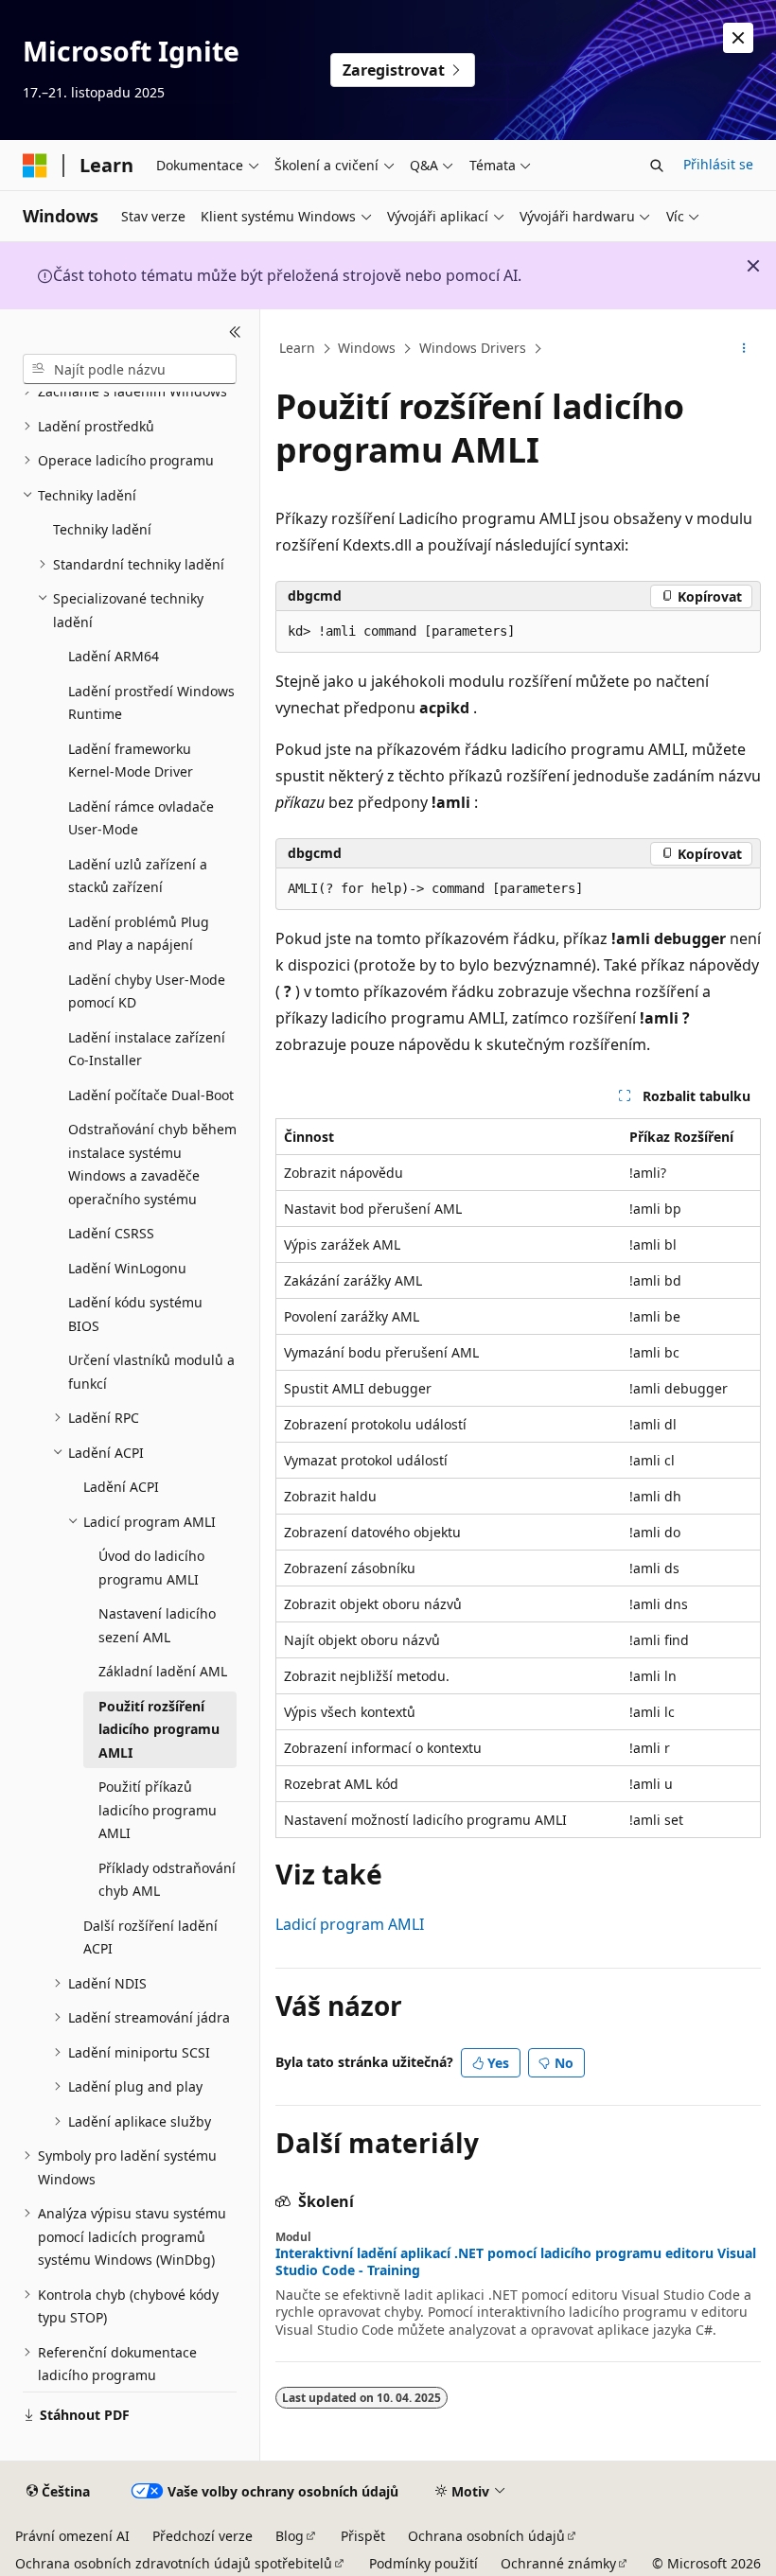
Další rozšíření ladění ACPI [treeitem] (150, 1937)
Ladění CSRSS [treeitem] (111, 1233)
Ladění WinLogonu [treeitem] (127, 1268)
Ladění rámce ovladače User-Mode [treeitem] (141, 818)
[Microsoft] (35, 166)
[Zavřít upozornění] (738, 38)
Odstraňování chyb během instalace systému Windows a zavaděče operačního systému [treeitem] (152, 1164)
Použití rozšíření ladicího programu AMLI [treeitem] (159, 1729)
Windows (367, 348)
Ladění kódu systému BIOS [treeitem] (135, 1314)
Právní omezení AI (72, 2536)
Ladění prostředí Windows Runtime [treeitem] (151, 703)
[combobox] (130, 369)
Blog (290, 2536)
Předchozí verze (203, 2536)
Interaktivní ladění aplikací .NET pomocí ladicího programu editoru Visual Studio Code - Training (516, 2262)
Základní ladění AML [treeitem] (163, 1671)
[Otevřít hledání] (657, 166)
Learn (297, 348)
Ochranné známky (558, 2563)
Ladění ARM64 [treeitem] (114, 656)
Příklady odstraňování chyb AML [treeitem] (167, 1880)
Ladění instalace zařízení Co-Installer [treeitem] (147, 1049)
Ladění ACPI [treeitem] (121, 1487)
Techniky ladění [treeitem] (102, 529)
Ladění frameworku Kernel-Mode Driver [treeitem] (131, 761)
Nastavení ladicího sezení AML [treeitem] (157, 1625)
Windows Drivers (473, 348)
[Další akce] (744, 349)
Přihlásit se (718, 164)
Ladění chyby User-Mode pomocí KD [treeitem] (147, 991)
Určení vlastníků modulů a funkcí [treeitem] (151, 1372)
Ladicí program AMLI (350, 1924)
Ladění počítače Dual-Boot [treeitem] (151, 1095)
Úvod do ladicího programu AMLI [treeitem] (151, 1568)
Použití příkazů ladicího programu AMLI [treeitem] (158, 1810)
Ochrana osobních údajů (486, 2536)
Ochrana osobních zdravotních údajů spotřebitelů (174, 2563)
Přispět (363, 2536)
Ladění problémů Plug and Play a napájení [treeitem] (139, 934)
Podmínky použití (423, 2563)
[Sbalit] (235, 332)
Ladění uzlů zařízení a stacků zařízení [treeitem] (138, 876)
